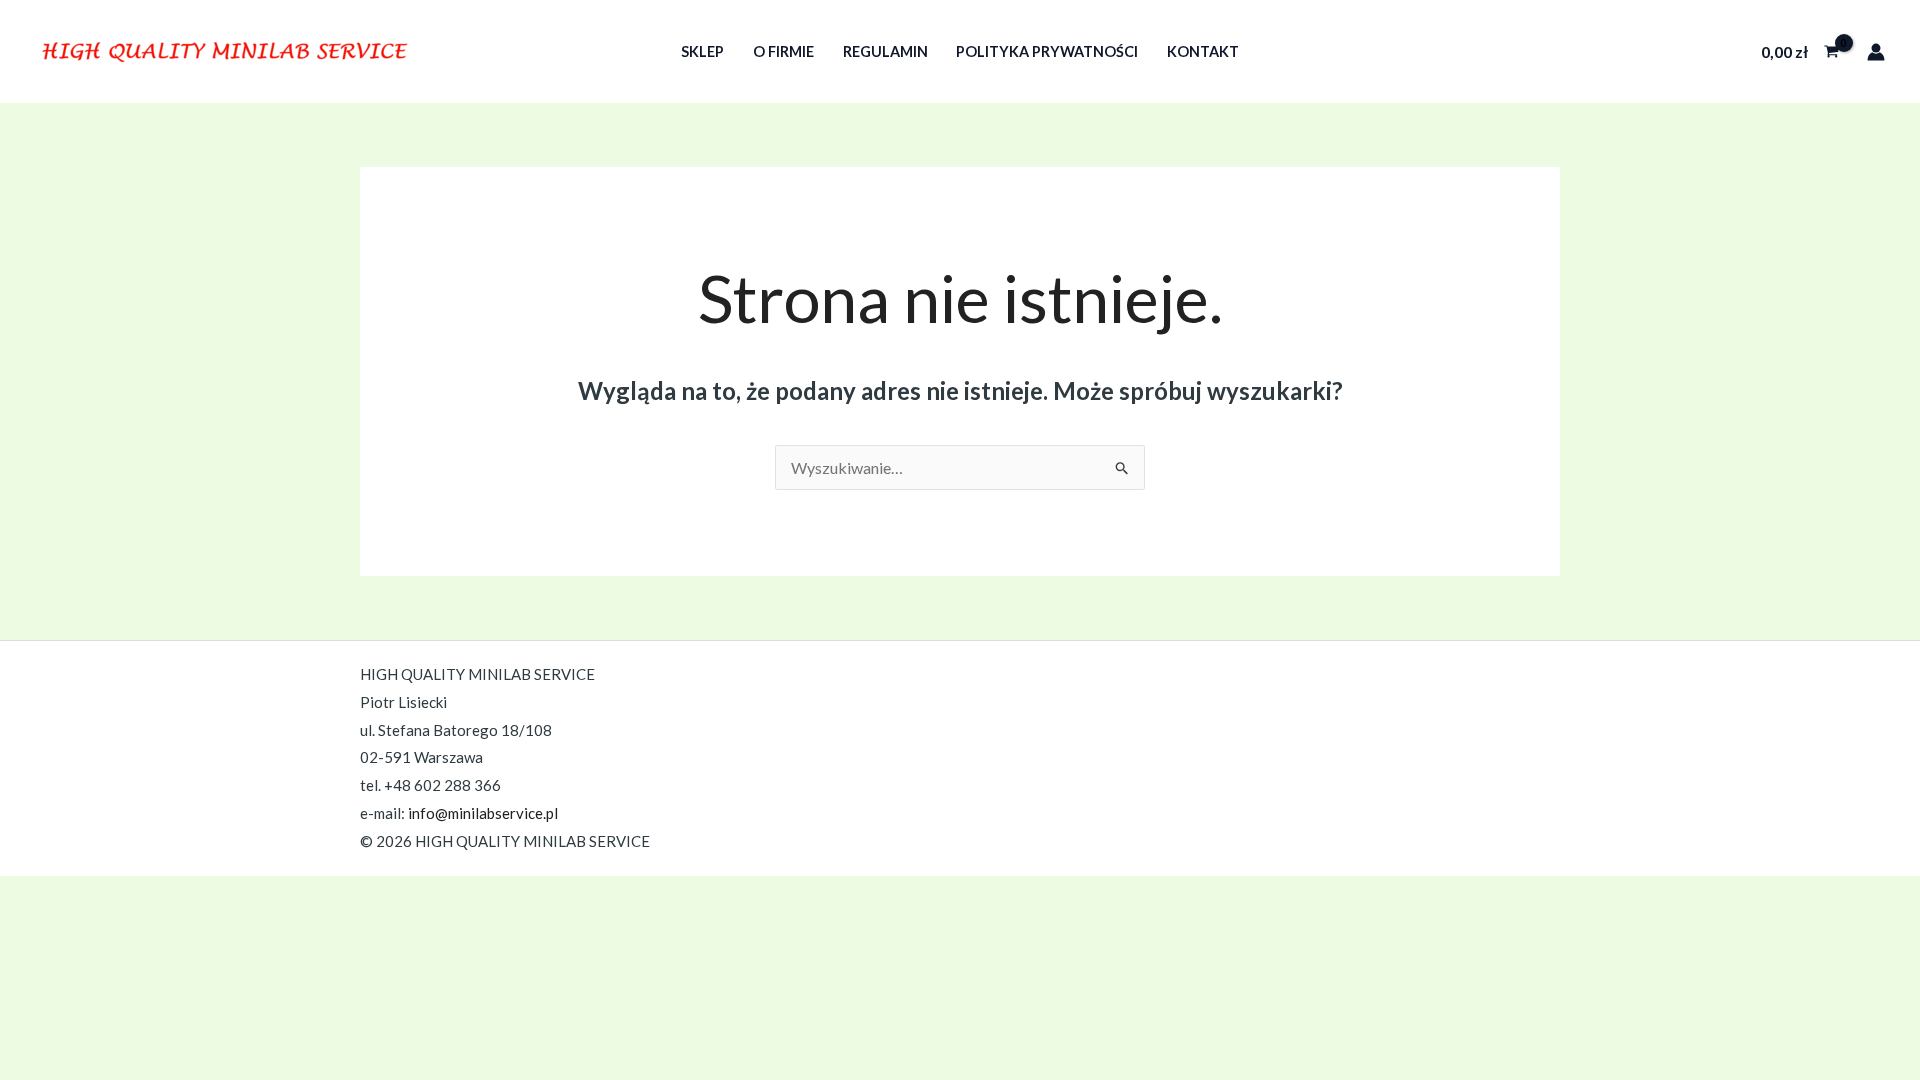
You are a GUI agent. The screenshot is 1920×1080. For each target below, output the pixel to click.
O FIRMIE (783, 51)
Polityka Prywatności (1047, 51)
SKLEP (702, 51)
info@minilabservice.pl (483, 813)
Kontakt (1203, 51)
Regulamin (885, 51)
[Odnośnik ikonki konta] (1876, 52)
